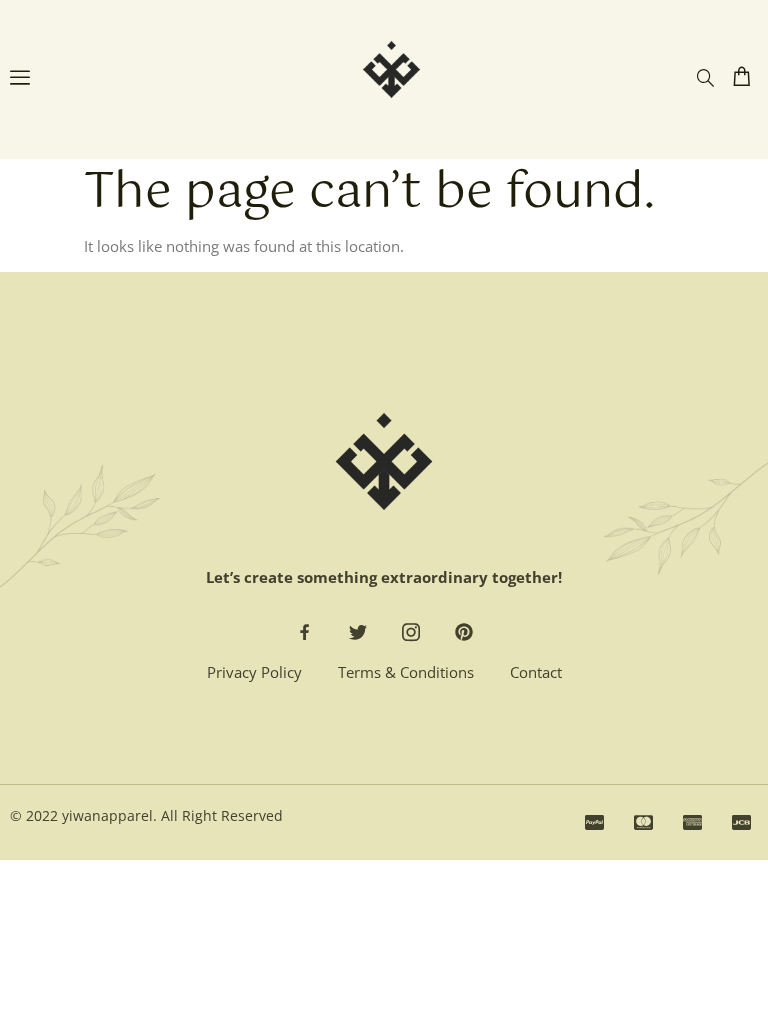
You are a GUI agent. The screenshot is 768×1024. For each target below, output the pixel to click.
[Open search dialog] (705, 78)
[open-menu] (20, 80)
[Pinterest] (464, 632)
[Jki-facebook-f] (305, 632)
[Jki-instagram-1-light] (411, 632)
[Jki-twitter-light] (358, 632)
